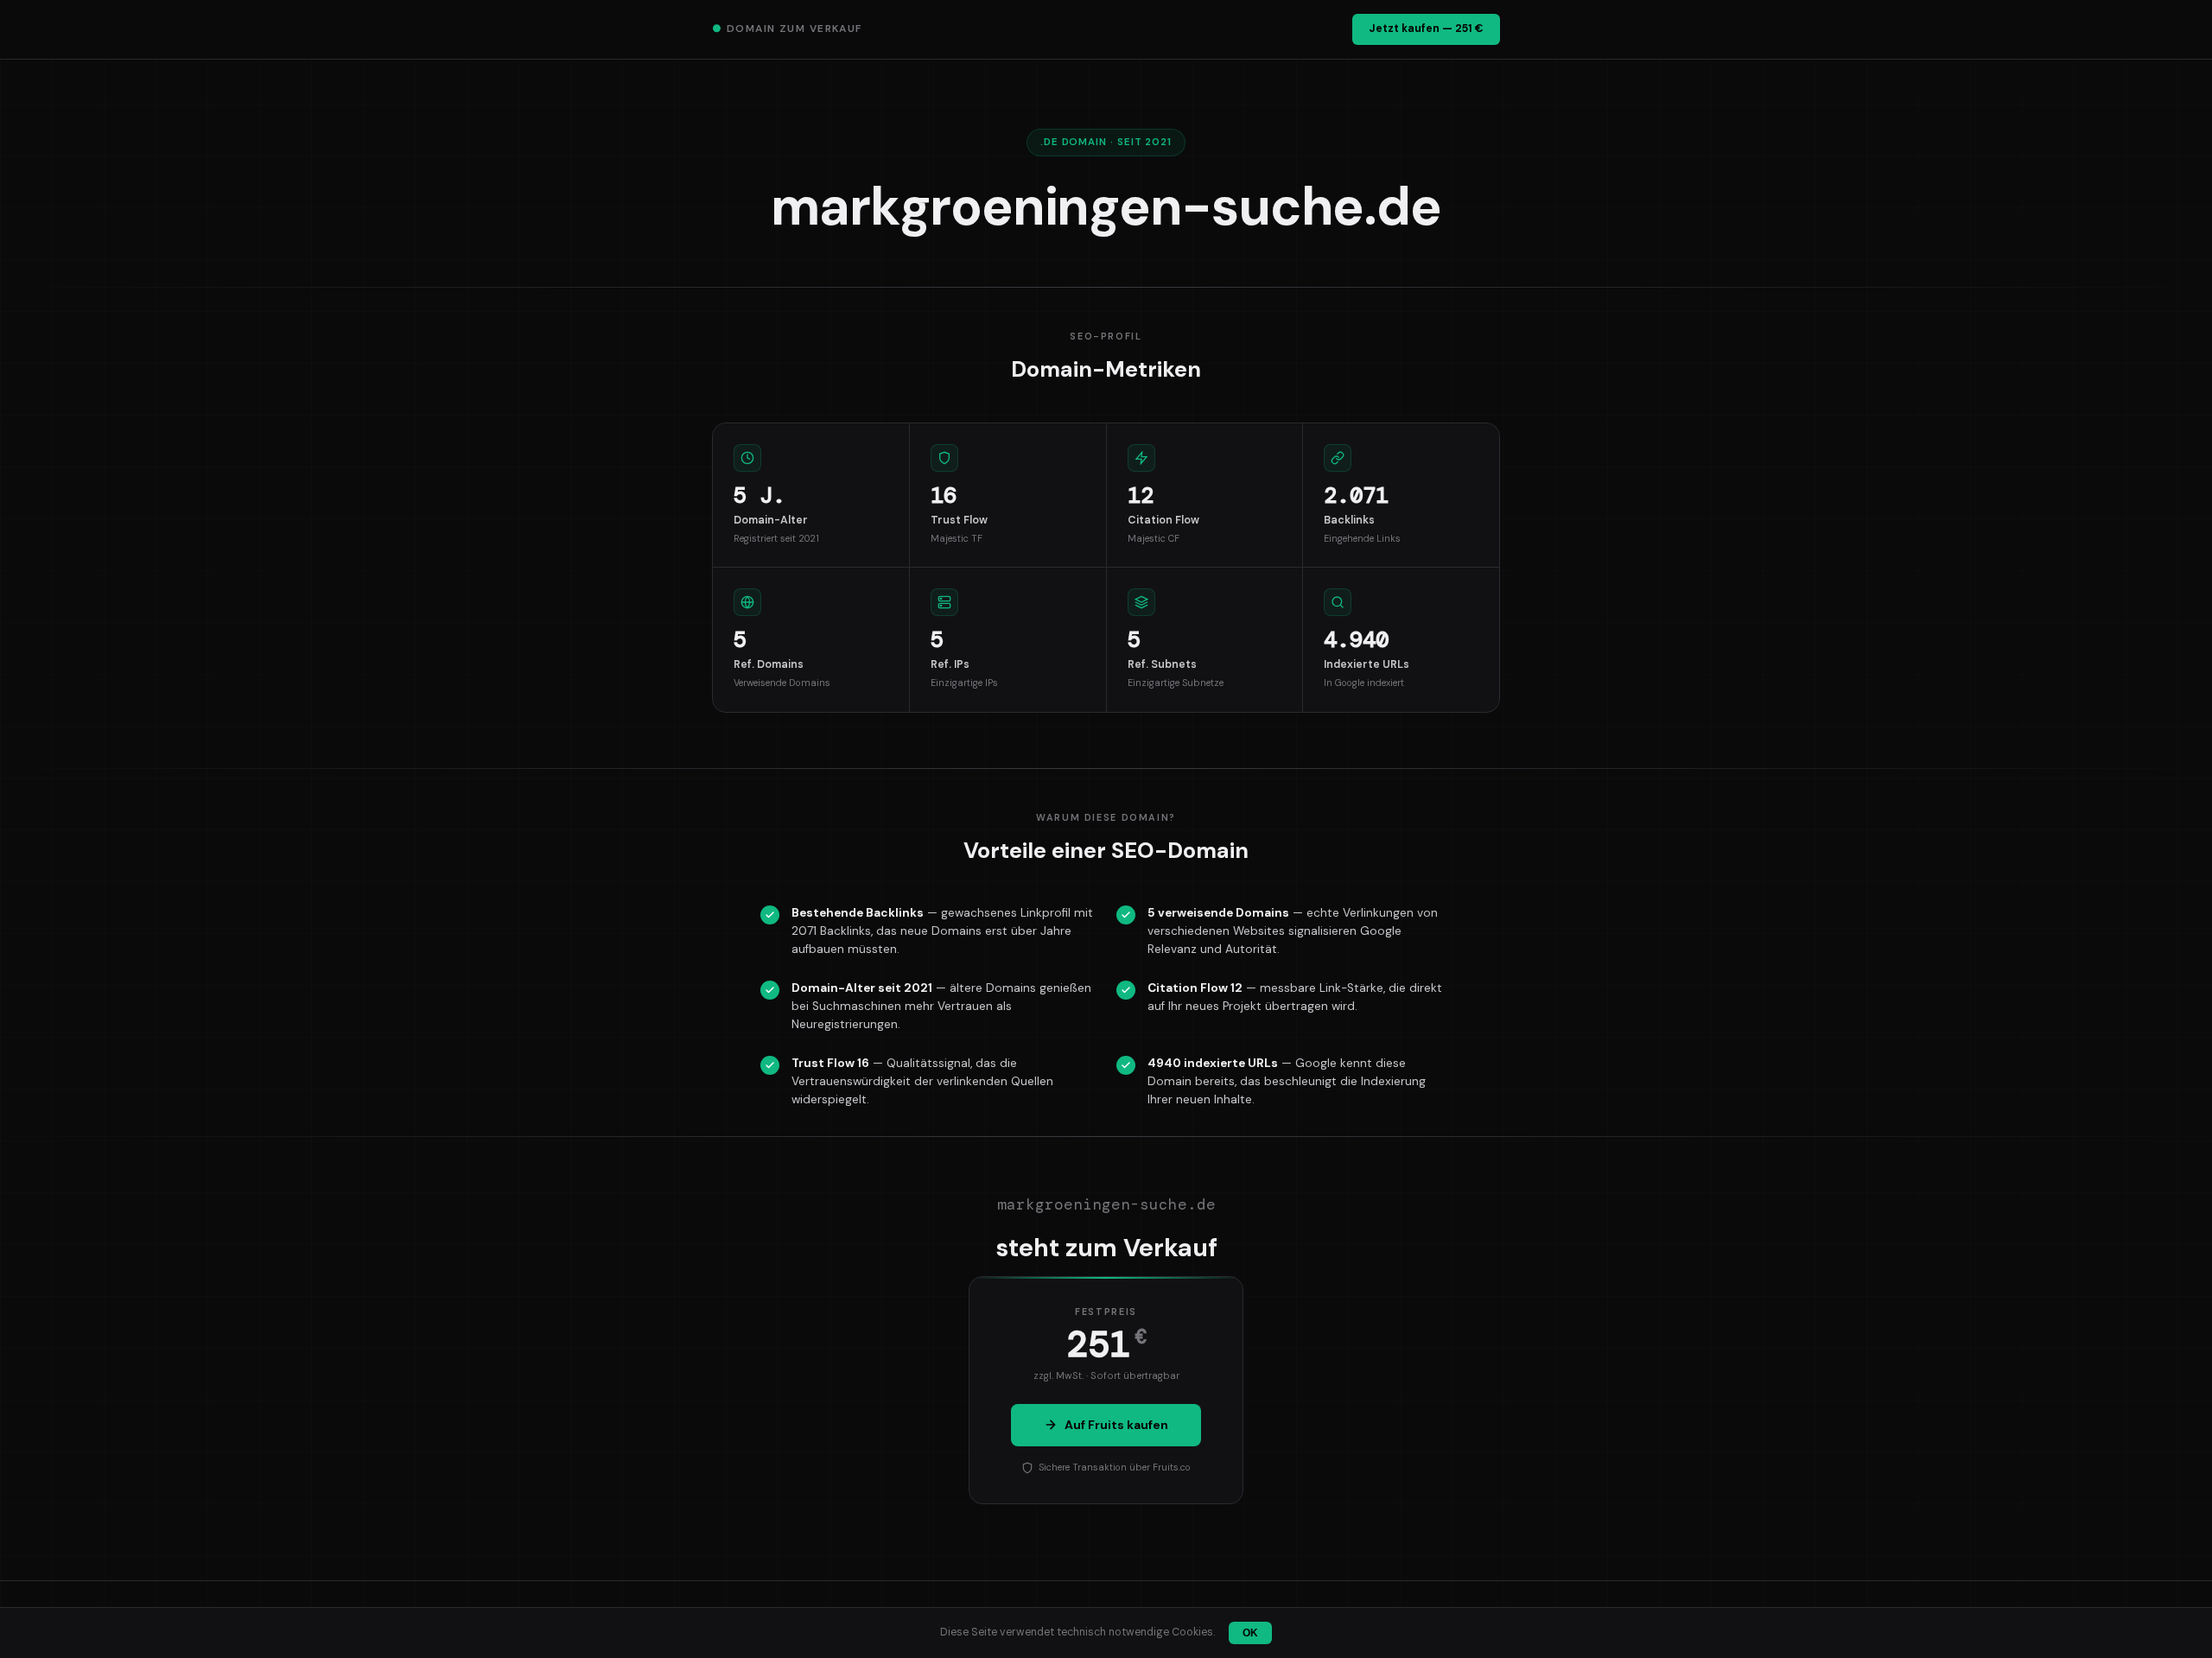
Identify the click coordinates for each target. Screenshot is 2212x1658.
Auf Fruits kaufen (1116, 1425)
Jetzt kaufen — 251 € (1426, 29)
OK (1250, 1633)
